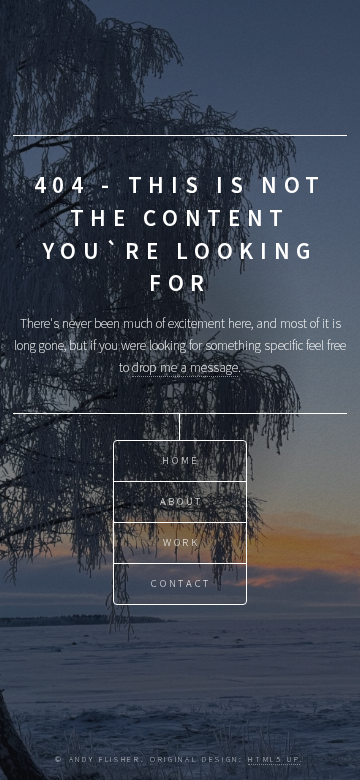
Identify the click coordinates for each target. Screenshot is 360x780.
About (181, 501)
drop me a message (185, 367)
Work (181, 542)
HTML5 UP (273, 759)
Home (181, 460)
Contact (181, 583)
